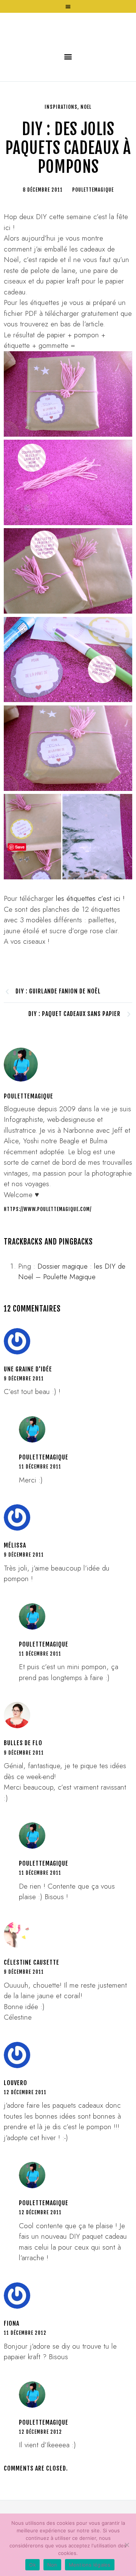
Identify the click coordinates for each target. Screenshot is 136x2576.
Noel (86, 152)
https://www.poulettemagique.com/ (48, 1255)
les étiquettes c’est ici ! (90, 944)
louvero (15, 2128)
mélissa (15, 1591)
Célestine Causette (32, 2008)
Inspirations (61, 152)
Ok (32, 2565)
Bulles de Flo (23, 1788)
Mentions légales (90, 2565)
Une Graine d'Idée (28, 1414)
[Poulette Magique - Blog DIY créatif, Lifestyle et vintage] (68, 51)
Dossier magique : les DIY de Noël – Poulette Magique (72, 1317)
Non (52, 2565)
